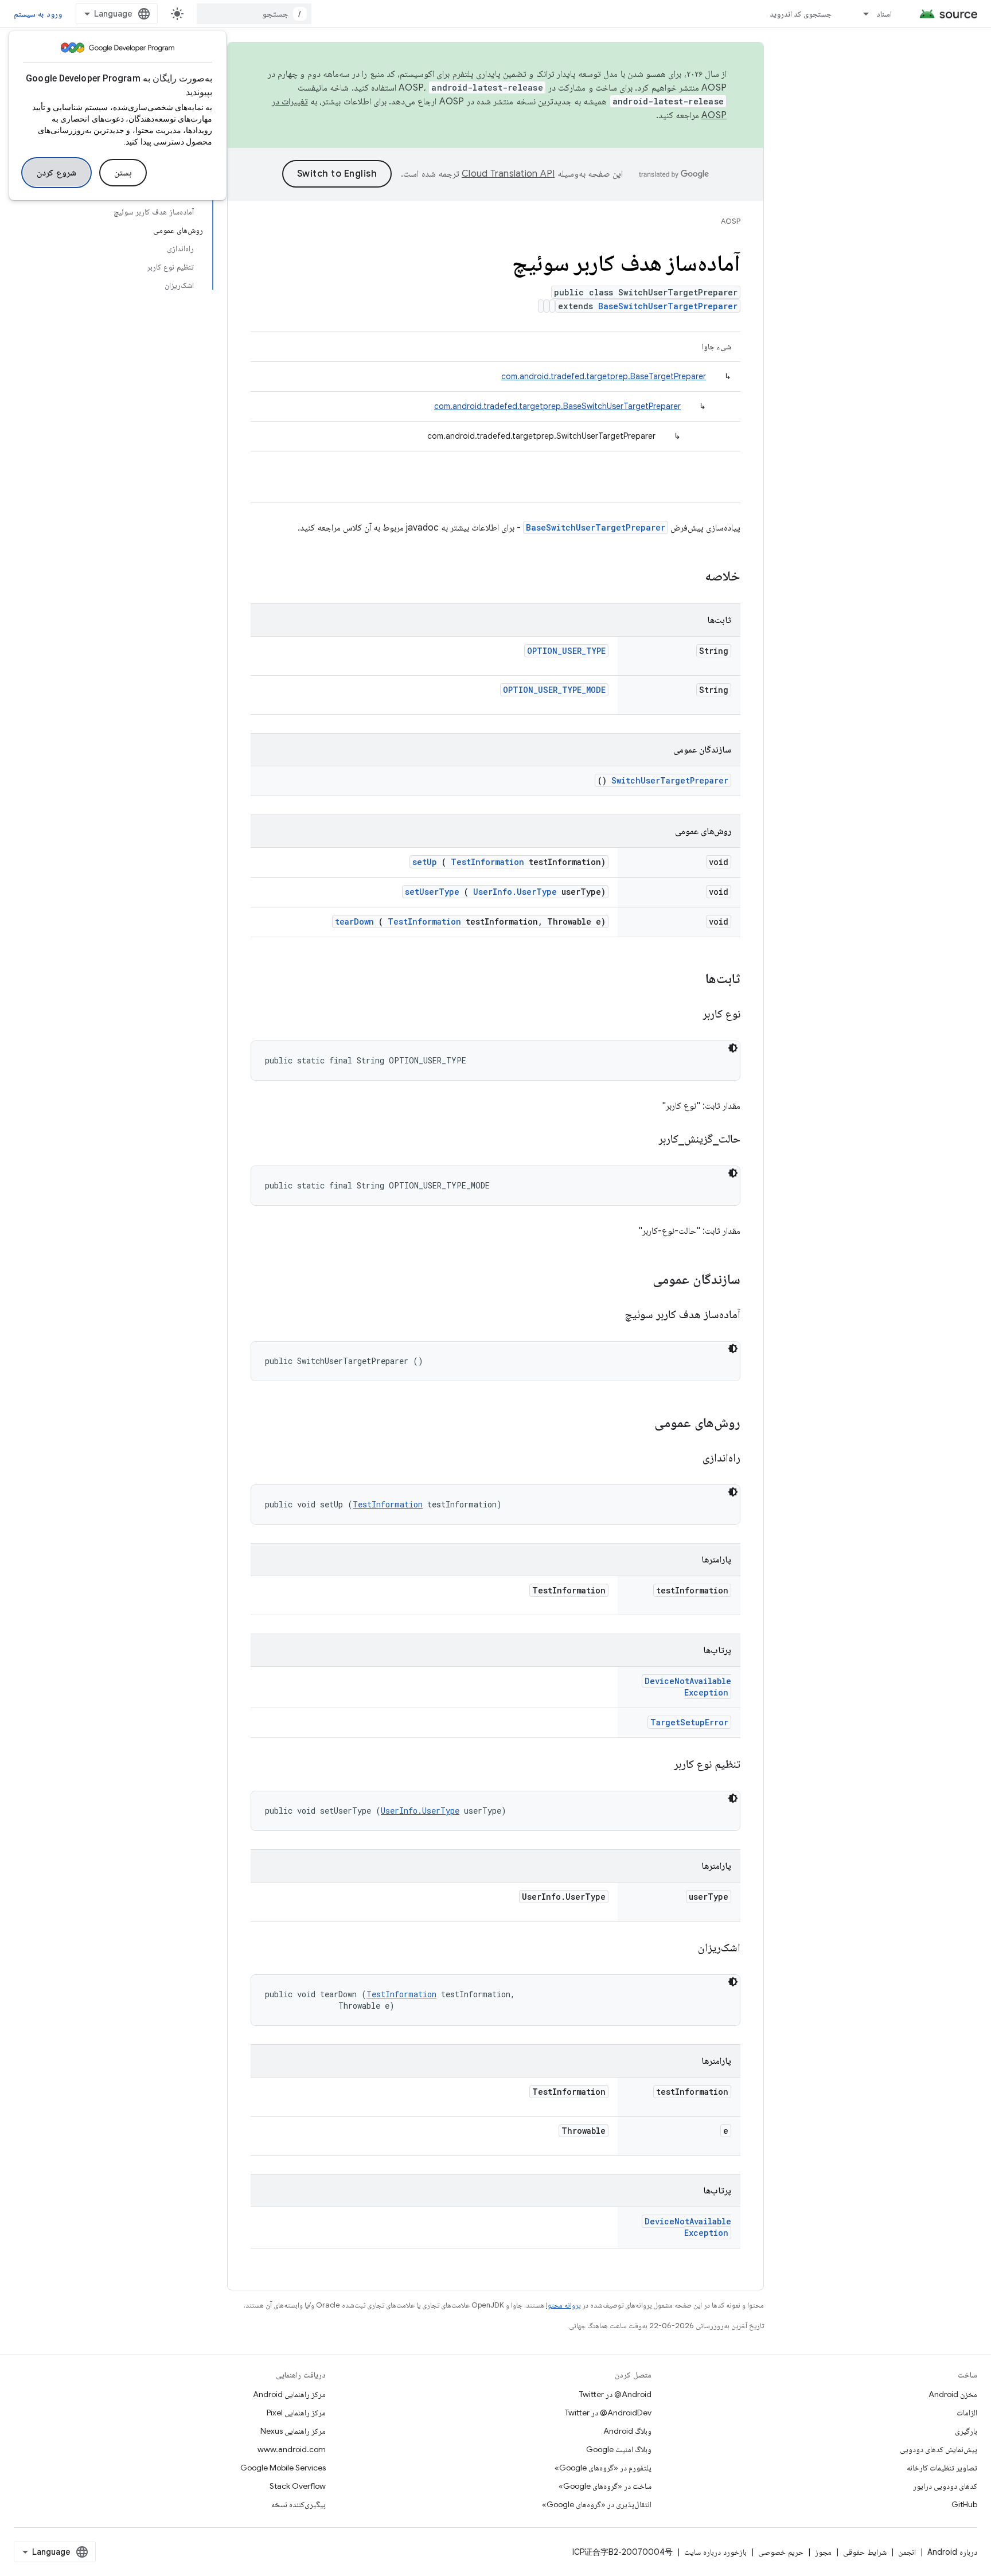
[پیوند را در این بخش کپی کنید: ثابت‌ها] (690, 980)
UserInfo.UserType (515, 892)
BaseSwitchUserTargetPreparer (668, 306)
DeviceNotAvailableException (688, 1687)
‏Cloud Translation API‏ (508, 174)
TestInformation (487, 862)
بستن (123, 173)
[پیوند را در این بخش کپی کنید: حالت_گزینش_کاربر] (644, 1140)
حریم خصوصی (781, 2552)
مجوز (823, 2552)
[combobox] (254, 14)
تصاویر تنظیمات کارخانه (942, 2468)
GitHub (964, 2504)
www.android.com (292, 2449)
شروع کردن (56, 173)
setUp (425, 862)
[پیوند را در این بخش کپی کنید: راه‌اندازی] (688, 1459)
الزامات (967, 2413)
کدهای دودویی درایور (945, 2486)
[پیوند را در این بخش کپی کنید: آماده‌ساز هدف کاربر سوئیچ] (610, 1315)
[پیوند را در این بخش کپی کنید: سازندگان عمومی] (638, 1280)
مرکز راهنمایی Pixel (296, 2413)
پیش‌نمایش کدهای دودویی (939, 2449)
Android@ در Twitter (615, 2394)
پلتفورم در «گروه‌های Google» (603, 2468)
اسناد (884, 14)
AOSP (731, 221)
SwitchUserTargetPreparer (670, 780)
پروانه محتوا (563, 2305)
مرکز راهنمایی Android (289, 2394)
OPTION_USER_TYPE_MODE (554, 690)
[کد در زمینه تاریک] (733, 1048)
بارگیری (966, 2431)
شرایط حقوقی (865, 2552)
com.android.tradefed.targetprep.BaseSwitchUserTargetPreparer (557, 406)
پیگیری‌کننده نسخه (299, 2504)
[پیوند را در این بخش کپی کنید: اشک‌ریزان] (684, 1948)
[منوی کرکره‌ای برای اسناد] (861, 14)
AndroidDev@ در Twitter (608, 2413)
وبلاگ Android (627, 2431)
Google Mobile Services (283, 2468)
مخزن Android (953, 2394)
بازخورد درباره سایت (715, 2552)
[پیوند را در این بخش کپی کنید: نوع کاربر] (688, 1015)
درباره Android (952, 2552)
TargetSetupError (689, 1722)
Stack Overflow (298, 2486)
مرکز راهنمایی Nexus (293, 2431)
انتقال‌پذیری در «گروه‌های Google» (597, 2504)
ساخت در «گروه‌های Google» (605, 2486)
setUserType (432, 892)
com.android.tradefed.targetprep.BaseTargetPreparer (604, 376)
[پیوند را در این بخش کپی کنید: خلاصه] (690, 577)
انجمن (907, 2552)
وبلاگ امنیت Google (619, 2449)
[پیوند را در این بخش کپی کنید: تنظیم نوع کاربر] (660, 1765)
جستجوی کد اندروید (801, 14)
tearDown (354, 921)
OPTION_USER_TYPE (566, 651)
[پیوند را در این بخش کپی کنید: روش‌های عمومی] (639, 1424)
